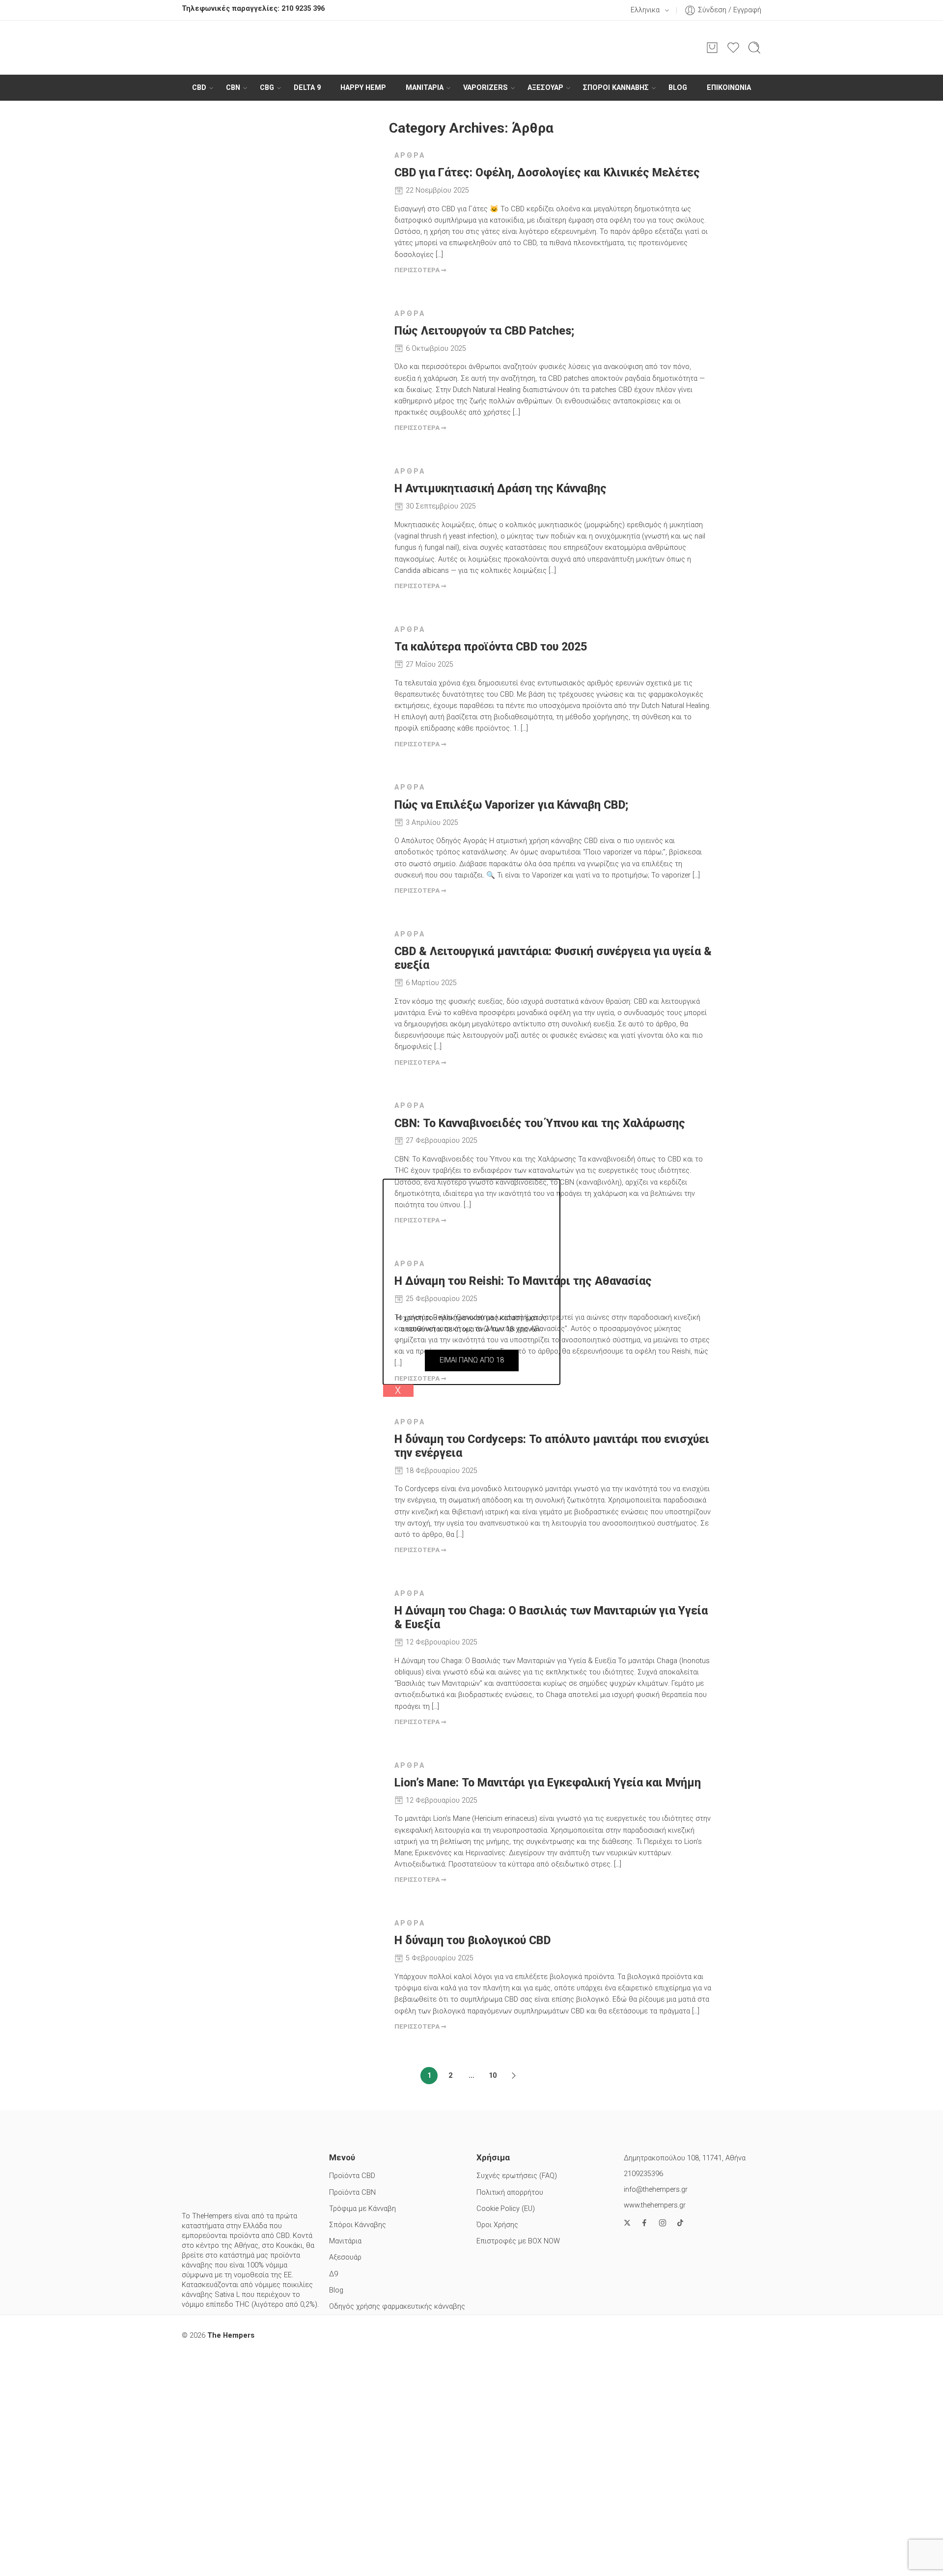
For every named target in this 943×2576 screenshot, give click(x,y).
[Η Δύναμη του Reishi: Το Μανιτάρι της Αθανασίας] (308, 1312)
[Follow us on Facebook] (644, 2223)
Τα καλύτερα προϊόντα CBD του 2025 (491, 647)
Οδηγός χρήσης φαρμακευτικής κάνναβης (397, 2307)
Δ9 (333, 2274)
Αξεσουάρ (545, 88)
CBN (233, 88)
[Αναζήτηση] (754, 48)
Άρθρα (410, 156)
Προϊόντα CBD (352, 2176)
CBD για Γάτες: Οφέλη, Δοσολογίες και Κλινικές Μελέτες (547, 173)
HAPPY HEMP (363, 88)
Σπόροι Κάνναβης (616, 88)
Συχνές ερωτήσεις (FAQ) (517, 2176)
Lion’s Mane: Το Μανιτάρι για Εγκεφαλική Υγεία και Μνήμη (548, 1783)
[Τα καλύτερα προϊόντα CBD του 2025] (308, 678)
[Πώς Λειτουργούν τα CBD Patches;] (308, 362)
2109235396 (643, 2174)
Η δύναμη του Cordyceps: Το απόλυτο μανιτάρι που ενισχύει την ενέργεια (552, 1446)
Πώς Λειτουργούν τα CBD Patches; (484, 331)
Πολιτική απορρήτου (510, 2193)
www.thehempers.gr (655, 2205)
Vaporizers (485, 88)
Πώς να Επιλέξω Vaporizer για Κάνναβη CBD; (511, 805)
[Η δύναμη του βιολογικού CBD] (308, 1971)
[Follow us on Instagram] (663, 2223)
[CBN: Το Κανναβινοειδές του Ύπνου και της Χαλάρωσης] (308, 1154)
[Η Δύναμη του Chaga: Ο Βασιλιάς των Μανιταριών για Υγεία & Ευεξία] (308, 1642)
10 (493, 2076)
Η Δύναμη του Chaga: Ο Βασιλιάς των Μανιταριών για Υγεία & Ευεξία (551, 1618)
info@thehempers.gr (656, 2190)
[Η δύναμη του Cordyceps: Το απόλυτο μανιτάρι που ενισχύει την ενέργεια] (308, 1470)
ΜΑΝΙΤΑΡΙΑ (425, 88)
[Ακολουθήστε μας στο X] (627, 2223)
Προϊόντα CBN (352, 2193)
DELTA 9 (307, 88)
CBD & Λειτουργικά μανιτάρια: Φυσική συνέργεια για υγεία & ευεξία (553, 958)
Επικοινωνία (729, 88)
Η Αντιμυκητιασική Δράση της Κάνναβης (500, 489)
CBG (267, 88)
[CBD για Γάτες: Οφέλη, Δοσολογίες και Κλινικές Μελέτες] (308, 204)
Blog (678, 88)
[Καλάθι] (712, 48)
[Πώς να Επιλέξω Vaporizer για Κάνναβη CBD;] (308, 835)
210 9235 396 (303, 9)
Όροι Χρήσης (497, 2225)
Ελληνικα (645, 10)
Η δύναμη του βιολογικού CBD (472, 1940)
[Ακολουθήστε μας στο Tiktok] (680, 2223)
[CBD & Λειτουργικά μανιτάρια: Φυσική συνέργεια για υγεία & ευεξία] (308, 982)
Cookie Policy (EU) (506, 2209)
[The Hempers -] (471, 48)
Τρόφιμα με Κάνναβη (362, 2209)
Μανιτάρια (345, 2241)
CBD (199, 88)
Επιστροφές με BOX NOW (518, 2241)
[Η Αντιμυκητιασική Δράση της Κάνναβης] (308, 520)
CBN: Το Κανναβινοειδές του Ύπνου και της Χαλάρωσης (540, 1123)
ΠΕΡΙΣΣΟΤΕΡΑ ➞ (420, 270)
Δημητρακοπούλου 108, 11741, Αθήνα (685, 2158)
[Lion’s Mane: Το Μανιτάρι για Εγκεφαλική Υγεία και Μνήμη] (308, 1814)
